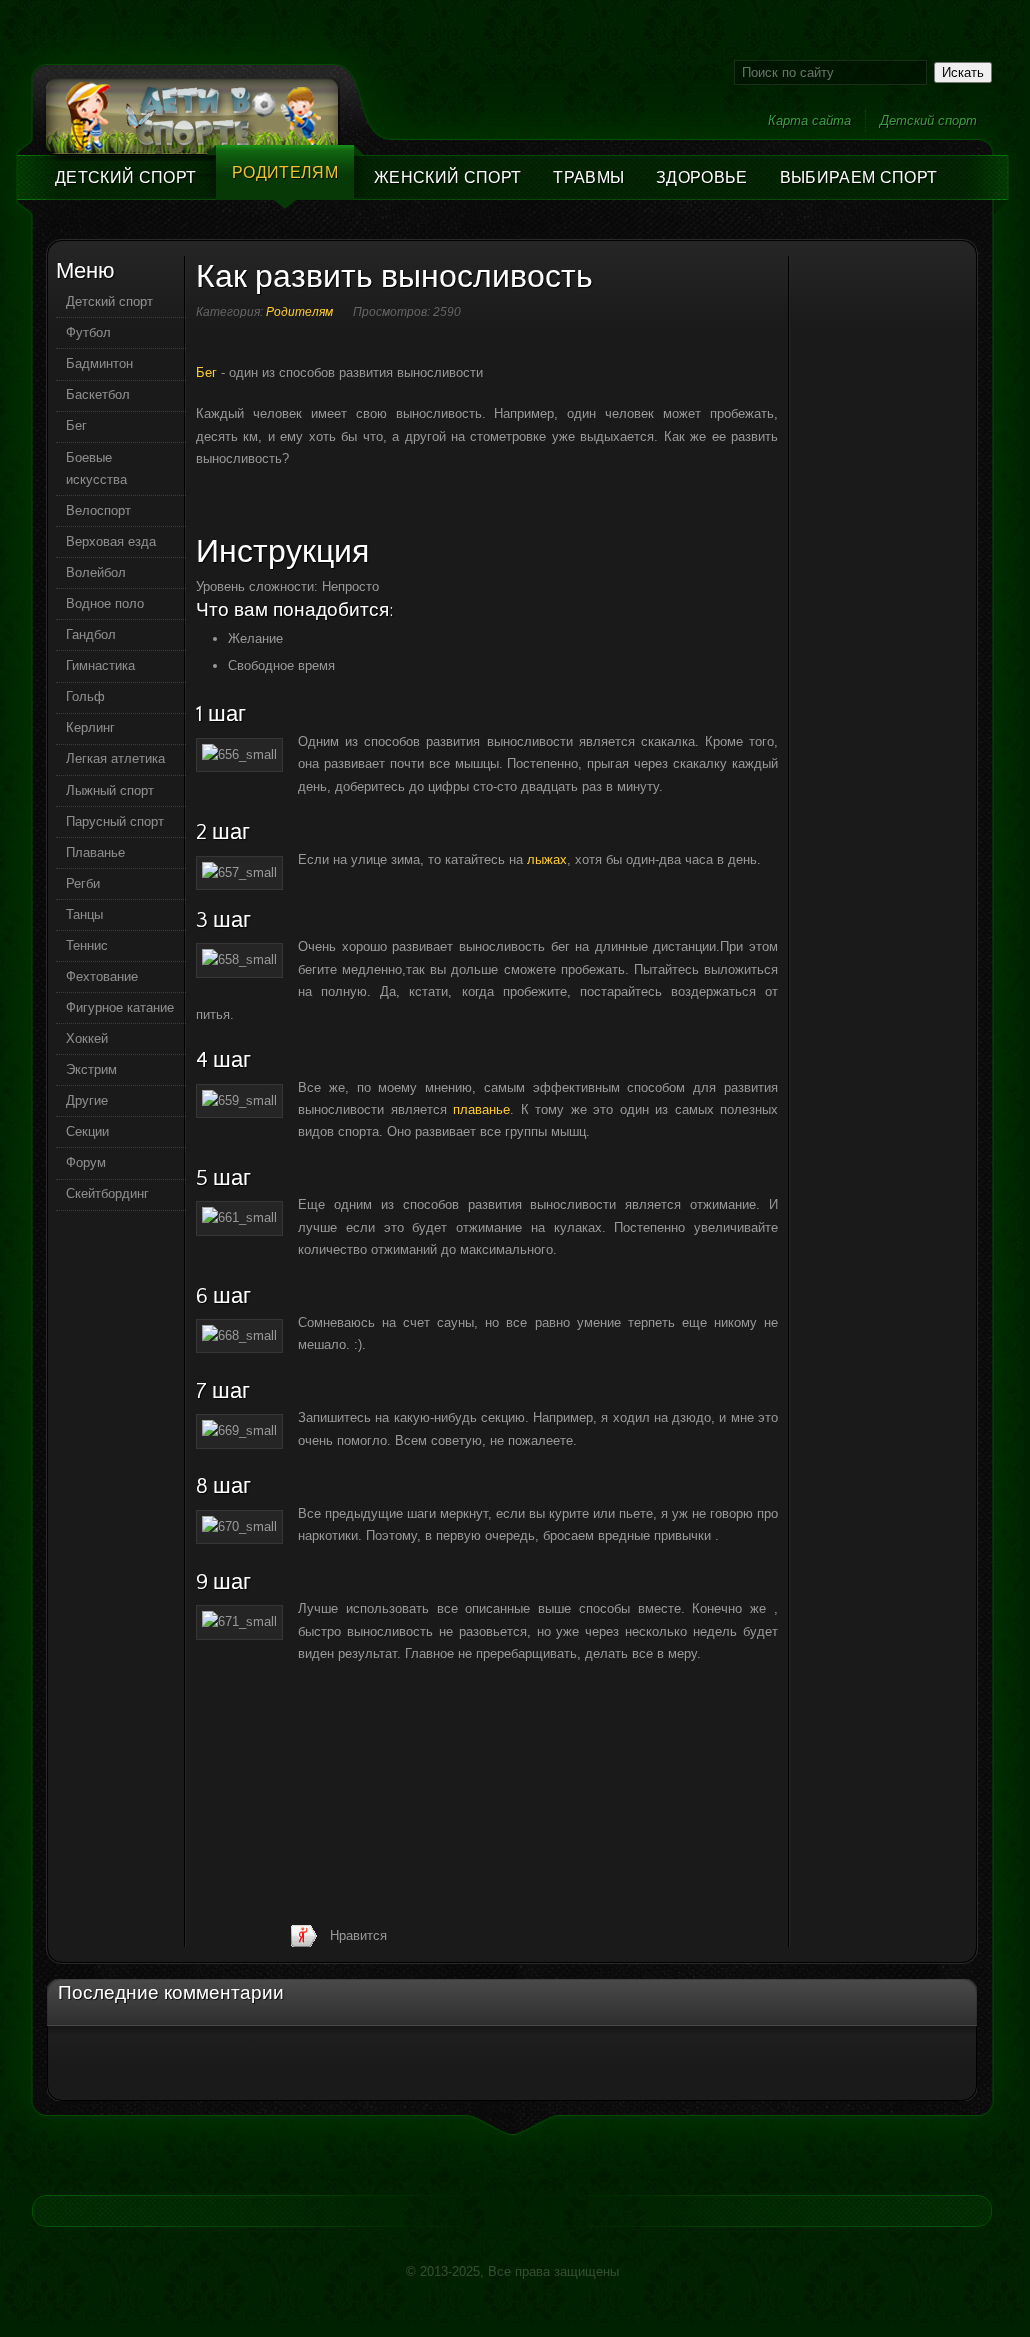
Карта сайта (809, 120)
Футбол (88, 332)
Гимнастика (100, 665)
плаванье (481, 1109)
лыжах (547, 859)
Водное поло (105, 603)
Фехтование (102, 976)
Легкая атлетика (115, 758)
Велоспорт (98, 510)
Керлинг (90, 727)
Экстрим (91, 1069)
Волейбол (96, 572)
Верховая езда (111, 541)
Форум (86, 1162)
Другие (87, 1100)
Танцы (84, 914)
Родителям (299, 312)
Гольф (85, 696)
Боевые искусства (96, 468)
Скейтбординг (107, 1193)
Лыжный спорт (110, 790)
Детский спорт (928, 120)
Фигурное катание (120, 1007)
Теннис (87, 945)
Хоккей (87, 1038)
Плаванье (95, 852)
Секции (87, 1131)
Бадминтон (99, 363)
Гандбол (91, 634)
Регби (83, 883)
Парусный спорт (115, 821)
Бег (206, 372)
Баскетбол (98, 394)
